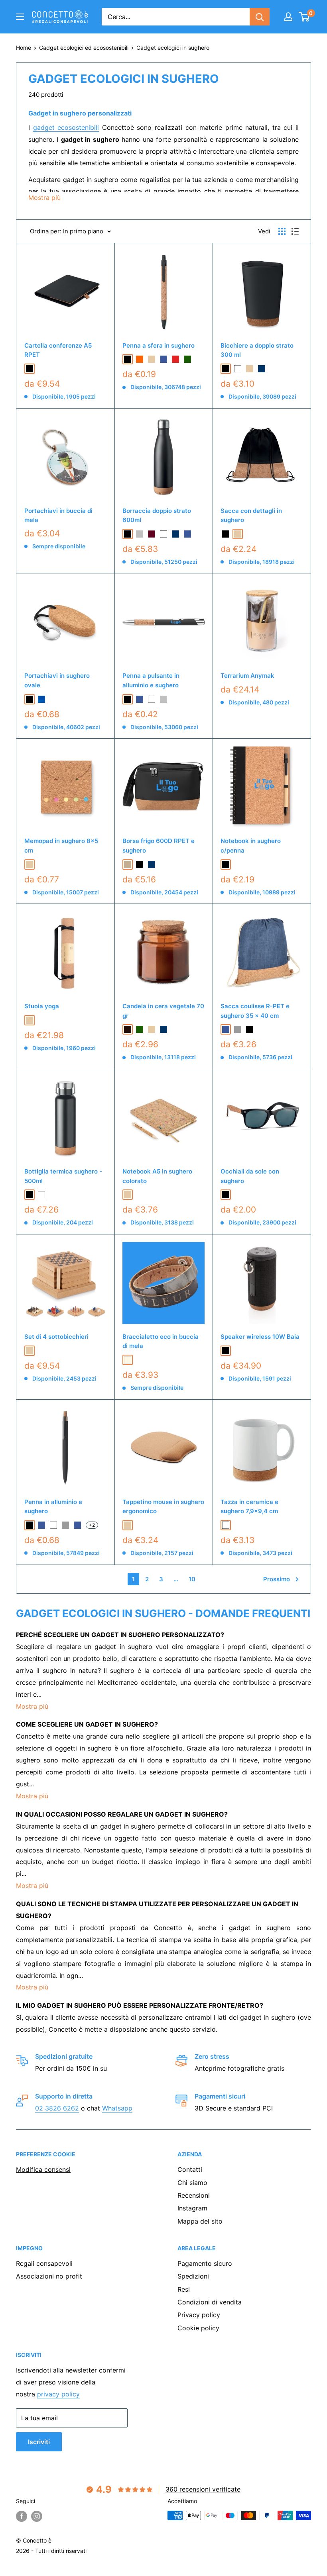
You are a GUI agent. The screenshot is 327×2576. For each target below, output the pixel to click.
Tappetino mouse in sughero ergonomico (163, 1506)
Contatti (190, 2169)
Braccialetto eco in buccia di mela (161, 1341)
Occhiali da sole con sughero (250, 1176)
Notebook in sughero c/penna (251, 845)
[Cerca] (260, 17)
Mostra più (32, 1706)
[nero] (226, 1351)
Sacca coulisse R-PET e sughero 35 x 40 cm (255, 1011)
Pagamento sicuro (205, 2263)
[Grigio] (238, 1029)
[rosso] (175, 359)
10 (192, 1579)
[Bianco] (238, 369)
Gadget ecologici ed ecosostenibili (84, 48)
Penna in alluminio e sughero (53, 1506)
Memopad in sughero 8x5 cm (61, 845)
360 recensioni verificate (203, 2489)
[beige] (152, 359)
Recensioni (194, 2195)
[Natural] (128, 1360)
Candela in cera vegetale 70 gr (163, 1011)
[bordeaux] (152, 534)
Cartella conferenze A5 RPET (58, 350)
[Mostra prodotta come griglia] (282, 231)
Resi (184, 2289)
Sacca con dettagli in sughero (251, 515)
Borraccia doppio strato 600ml (157, 515)
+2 (92, 1525)
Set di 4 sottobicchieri (56, 1337)
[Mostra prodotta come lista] (295, 231)
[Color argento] (140, 534)
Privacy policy (199, 2315)
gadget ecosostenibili (66, 127)
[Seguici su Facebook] (22, 2516)
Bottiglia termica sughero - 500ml (63, 1176)
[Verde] (140, 1029)
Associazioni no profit (49, 2276)
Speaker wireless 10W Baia (260, 1337)
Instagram (192, 2208)
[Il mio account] (288, 17)
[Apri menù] (20, 17)
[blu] (163, 359)
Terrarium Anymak (247, 676)
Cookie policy (198, 2328)
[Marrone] (128, 1029)
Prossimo (277, 1579)
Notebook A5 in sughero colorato (157, 1176)
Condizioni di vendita (210, 2302)
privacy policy (58, 2394)
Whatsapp (117, 2108)
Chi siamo (192, 2183)
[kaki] (128, 865)
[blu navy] (262, 369)
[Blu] (187, 534)
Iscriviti (39, 2442)
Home (24, 48)
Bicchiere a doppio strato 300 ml (257, 350)
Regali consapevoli (44, 2263)
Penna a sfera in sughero (159, 345)
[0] (304, 17)
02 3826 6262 (57, 2108)
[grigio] (65, 1525)
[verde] (187, 359)
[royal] (41, 699)
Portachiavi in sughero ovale (57, 680)
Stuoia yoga (42, 1006)
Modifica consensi (43, 2169)
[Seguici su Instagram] (37, 2516)
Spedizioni (193, 2276)
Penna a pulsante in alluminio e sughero (151, 680)
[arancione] (140, 359)
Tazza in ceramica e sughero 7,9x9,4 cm (249, 1506)
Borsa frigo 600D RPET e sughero (159, 845)
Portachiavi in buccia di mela (58, 515)
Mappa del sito (200, 2221)
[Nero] (30, 369)
